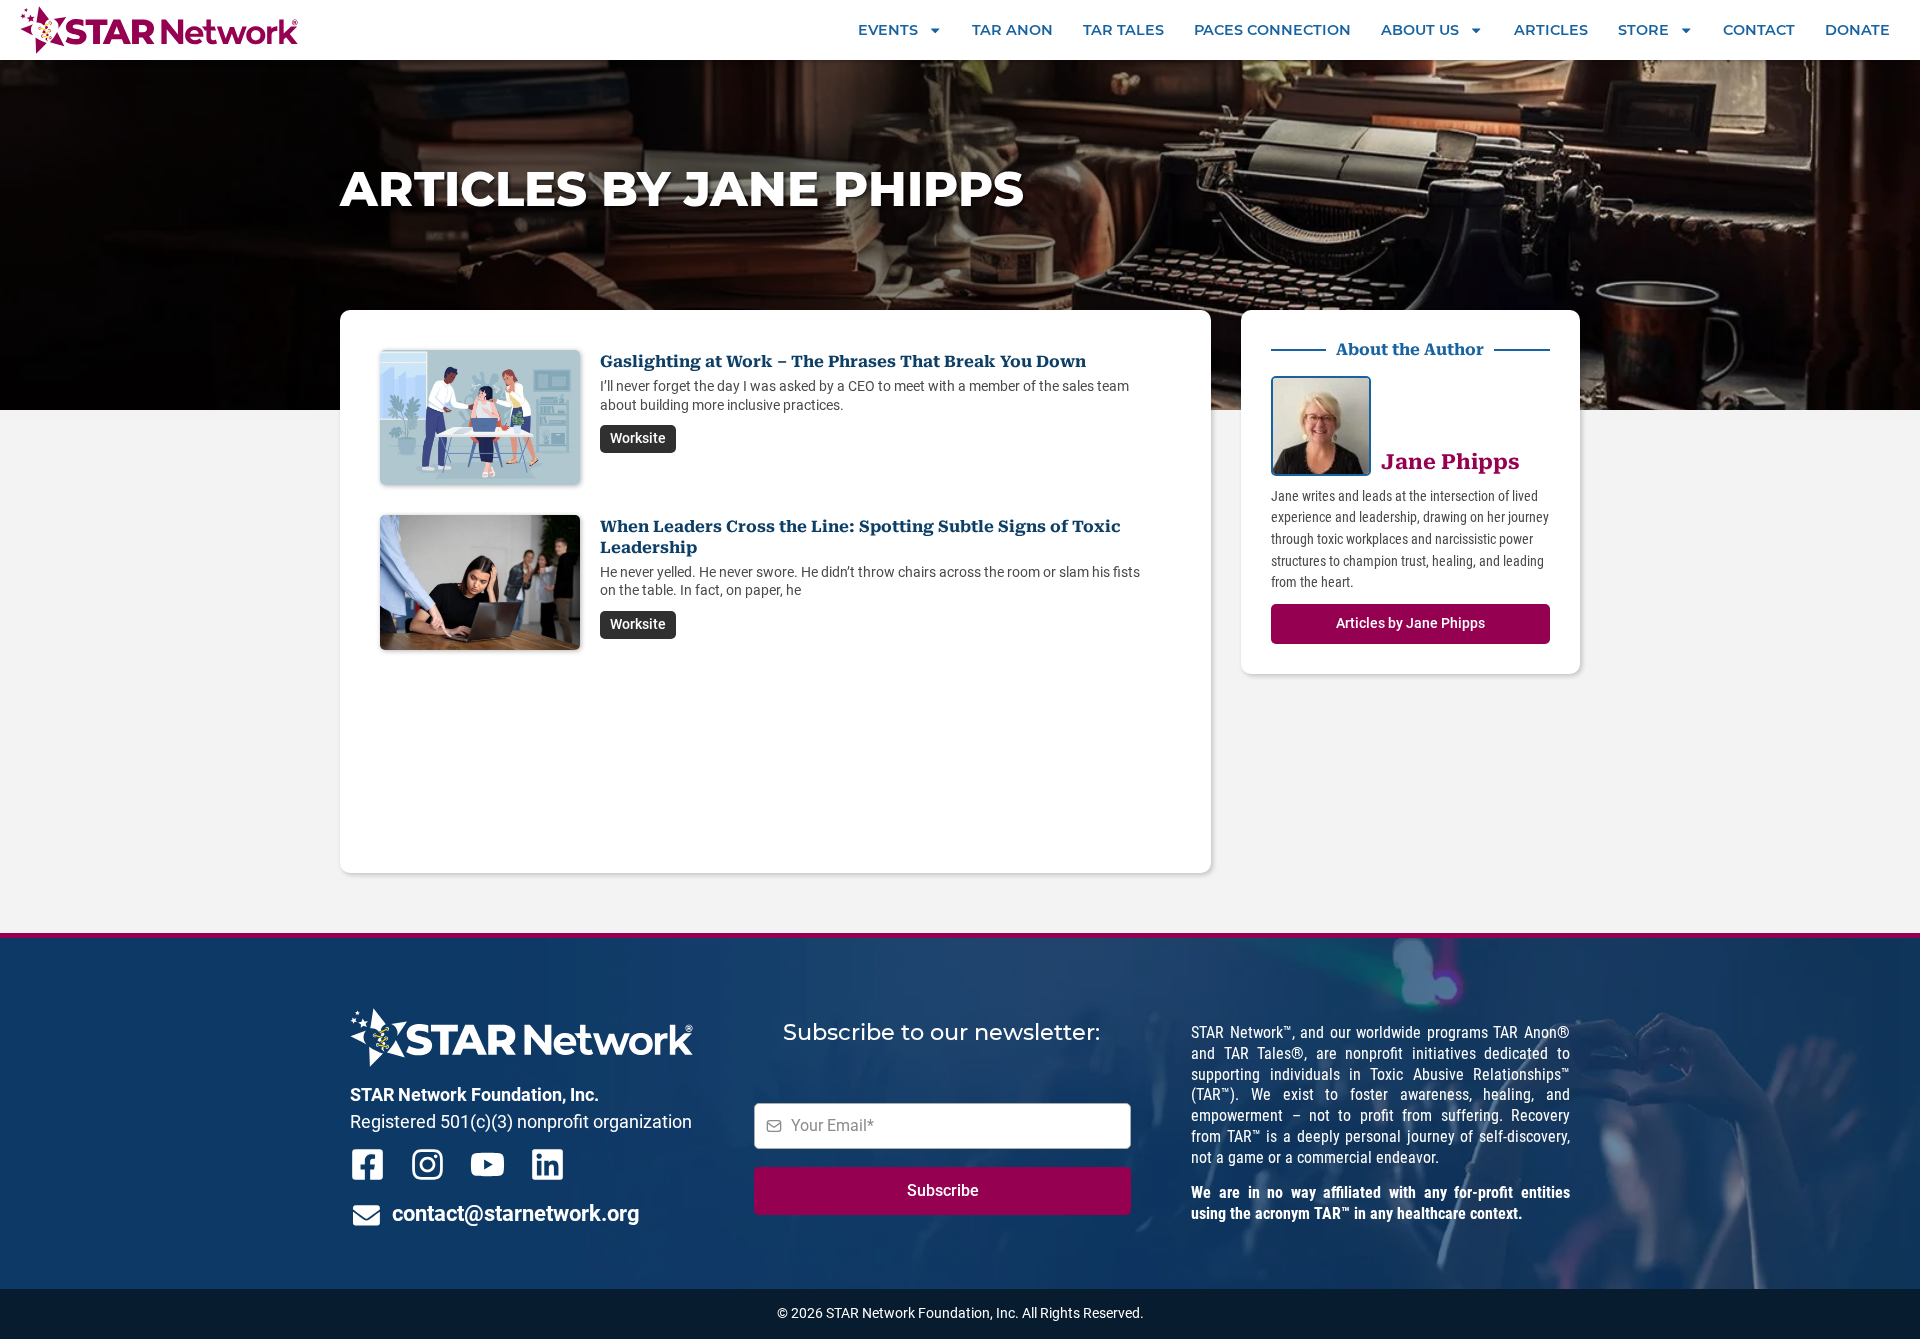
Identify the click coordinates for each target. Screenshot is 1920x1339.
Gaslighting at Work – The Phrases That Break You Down (843, 361)
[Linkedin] (547, 1164)
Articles (1551, 30)
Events (888, 30)
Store (1643, 30)
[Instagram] (427, 1164)
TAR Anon (1012, 30)
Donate (1857, 30)
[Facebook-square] (367, 1164)
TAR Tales (1123, 30)
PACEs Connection (1272, 30)
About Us (1420, 30)
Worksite (638, 438)
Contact (1759, 30)
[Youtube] (487, 1164)
